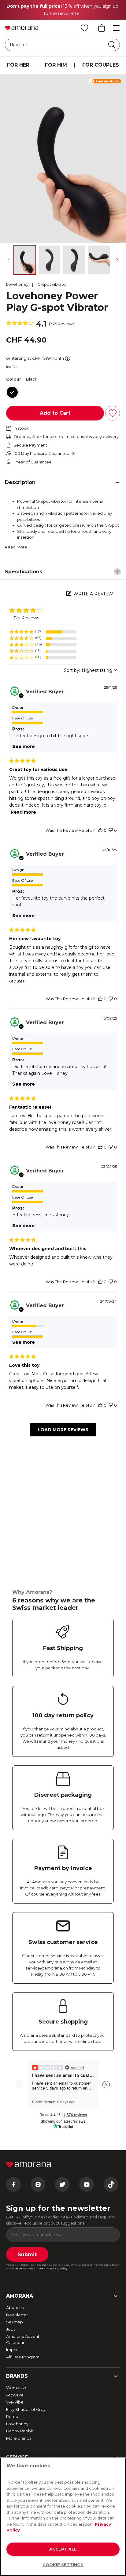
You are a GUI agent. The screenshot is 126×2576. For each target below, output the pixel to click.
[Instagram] (38, 2184)
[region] (43, 632)
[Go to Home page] (22, 28)
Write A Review (93, 594)
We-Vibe (15, 2402)
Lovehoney (17, 284)
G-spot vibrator (52, 284)
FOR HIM (56, 65)
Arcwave (15, 2395)
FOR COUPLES (101, 65)
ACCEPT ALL (63, 2549)
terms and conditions (29, 2268)
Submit (27, 2254)
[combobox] (90, 670)
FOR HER (18, 65)
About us (15, 2307)
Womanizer (18, 2388)
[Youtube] (87, 2184)
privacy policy (59, 2268)
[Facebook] (13, 2184)
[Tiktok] (111, 2184)
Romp (12, 2416)
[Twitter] (62, 2184)
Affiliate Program (23, 2357)
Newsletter (17, 2315)
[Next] (117, 260)
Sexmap (15, 2322)
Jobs (11, 2329)
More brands (19, 2438)
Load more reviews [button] (63, 1430)
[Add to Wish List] (113, 413)
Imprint (13, 2349)
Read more (23, 812)
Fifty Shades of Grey (26, 2409)
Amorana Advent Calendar (23, 2339)
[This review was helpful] (100, 830)
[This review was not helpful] (111, 830)
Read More (16, 547)
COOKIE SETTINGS (63, 2565)
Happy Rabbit (20, 2431)
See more (24, 746)
